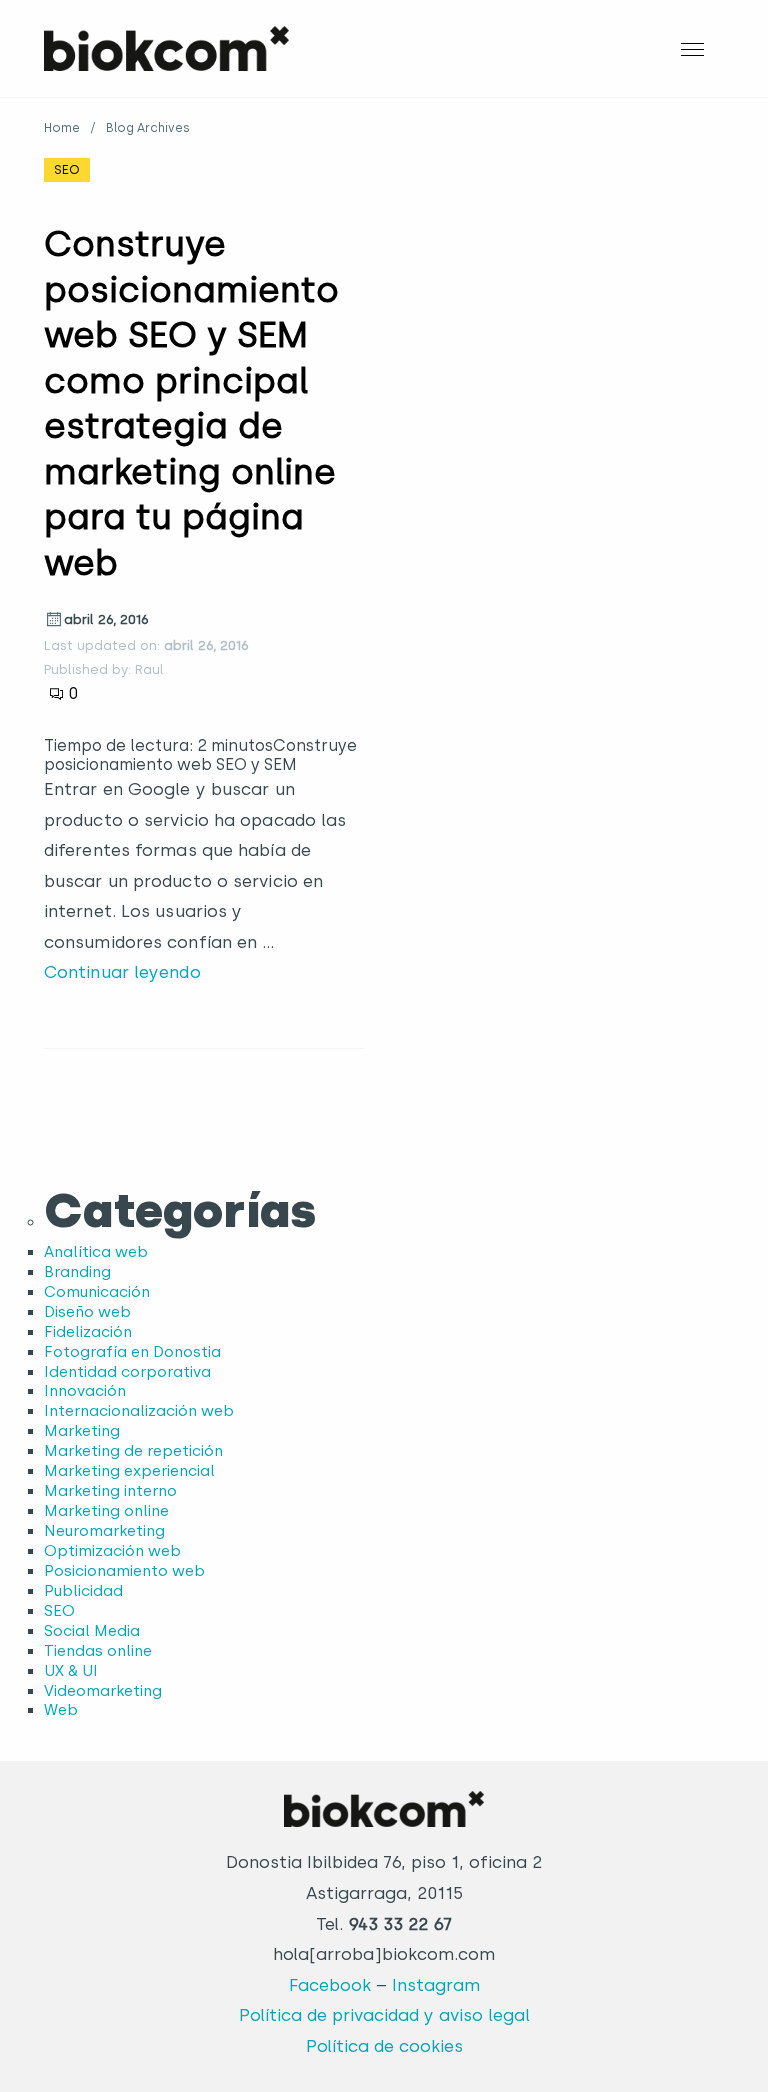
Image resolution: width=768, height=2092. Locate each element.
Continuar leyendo (122, 972)
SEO (67, 169)
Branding (77, 1272)
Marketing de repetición (133, 1451)
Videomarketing (103, 1691)
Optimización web (112, 1551)
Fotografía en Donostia (132, 1352)
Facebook (330, 1985)
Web (61, 1710)
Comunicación (97, 1292)
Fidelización (88, 1332)
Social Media (92, 1631)
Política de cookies (384, 2046)
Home (62, 128)
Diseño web (87, 1312)
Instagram (436, 1985)
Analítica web (96, 1252)
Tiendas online (98, 1651)
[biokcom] (166, 48)
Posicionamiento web (124, 1571)
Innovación (85, 1391)
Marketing (82, 1431)
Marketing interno (110, 1491)
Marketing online (106, 1511)
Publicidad (83, 1591)
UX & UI (71, 1671)
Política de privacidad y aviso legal (384, 2015)
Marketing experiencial (129, 1471)
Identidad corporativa (127, 1372)
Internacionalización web (139, 1411)
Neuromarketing (104, 1531)
